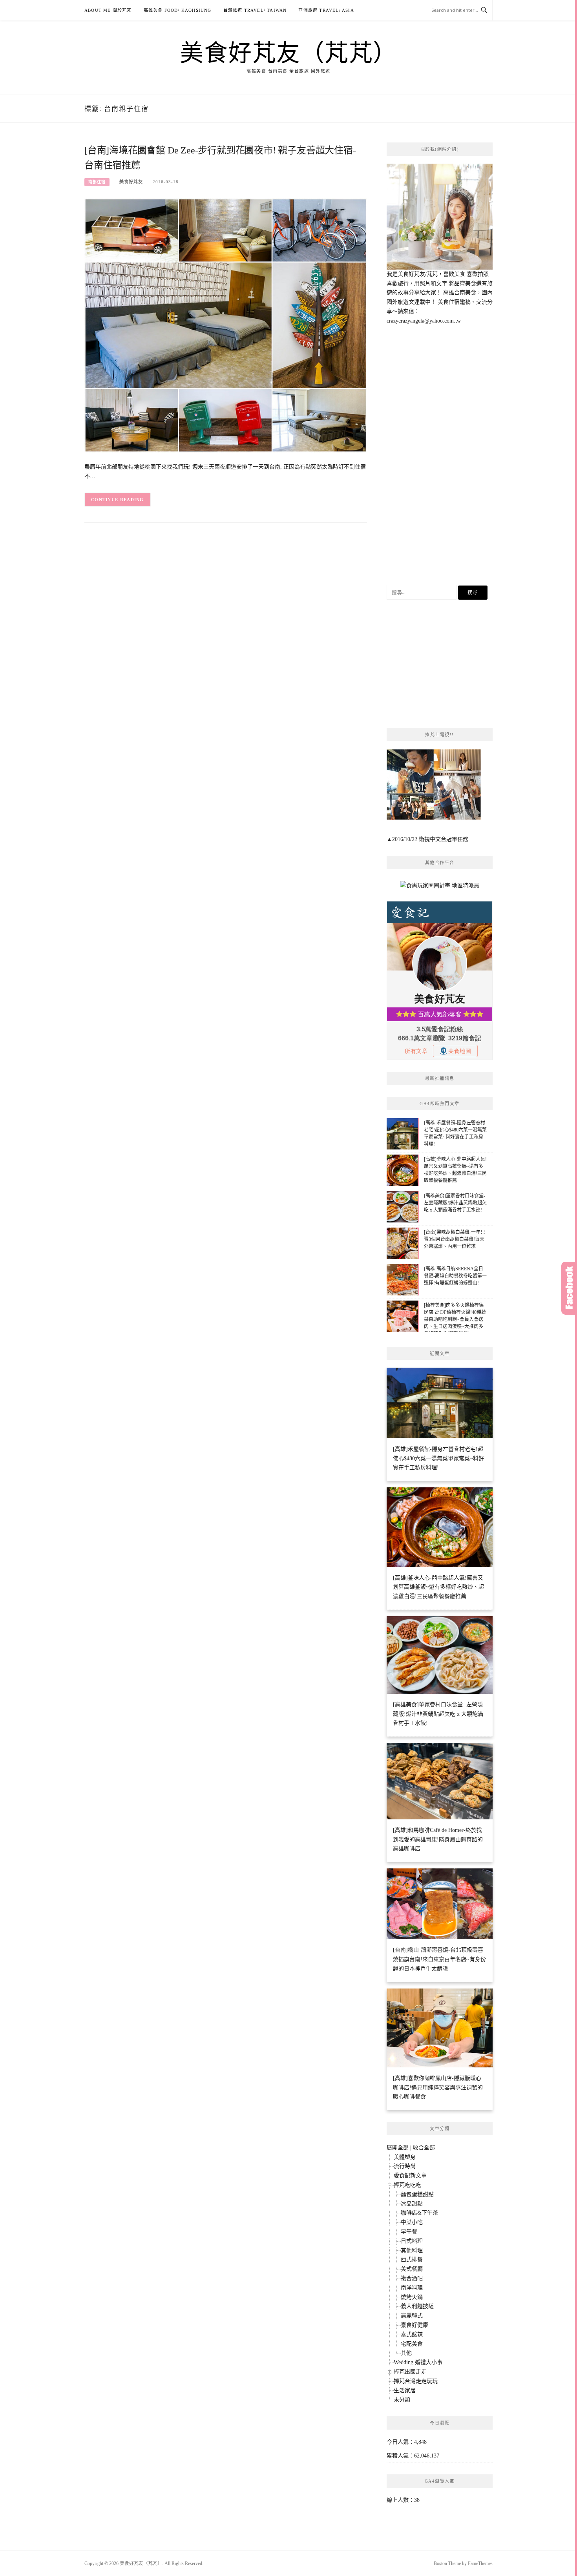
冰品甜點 (412, 2204)
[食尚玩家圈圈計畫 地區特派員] (440, 889)
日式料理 (412, 2241)
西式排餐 (412, 2259)
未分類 (402, 2400)
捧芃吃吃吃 (407, 2185)
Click (569, 1288)
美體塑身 (405, 2157)
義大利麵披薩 (417, 2306)
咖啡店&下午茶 (419, 2213)
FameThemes (480, 2563)
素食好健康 (414, 2325)
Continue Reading (118, 500)
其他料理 (412, 2250)
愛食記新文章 (410, 2176)
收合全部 (424, 2148)
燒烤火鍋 (412, 2297)
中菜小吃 (412, 2222)
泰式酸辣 (412, 2334)
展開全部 (398, 2148)
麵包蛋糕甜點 (417, 2194)
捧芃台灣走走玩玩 (416, 2381)
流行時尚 (405, 2166)
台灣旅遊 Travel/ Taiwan (255, 10)
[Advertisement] (440, 455)
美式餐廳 (412, 2269)
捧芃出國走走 (410, 2372)
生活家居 (405, 2391)
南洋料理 (412, 2288)
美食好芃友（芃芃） (288, 52)
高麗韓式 (412, 2316)
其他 (406, 2353)
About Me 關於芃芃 (108, 10)
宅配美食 (412, 2344)
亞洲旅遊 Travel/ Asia (326, 10)
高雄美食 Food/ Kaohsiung (178, 10)
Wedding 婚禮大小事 (418, 2362)
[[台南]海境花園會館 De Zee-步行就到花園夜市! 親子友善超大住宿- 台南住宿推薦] (226, 325)
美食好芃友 (131, 182)
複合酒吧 (412, 2278)
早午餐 (409, 2232)
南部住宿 (97, 182)
